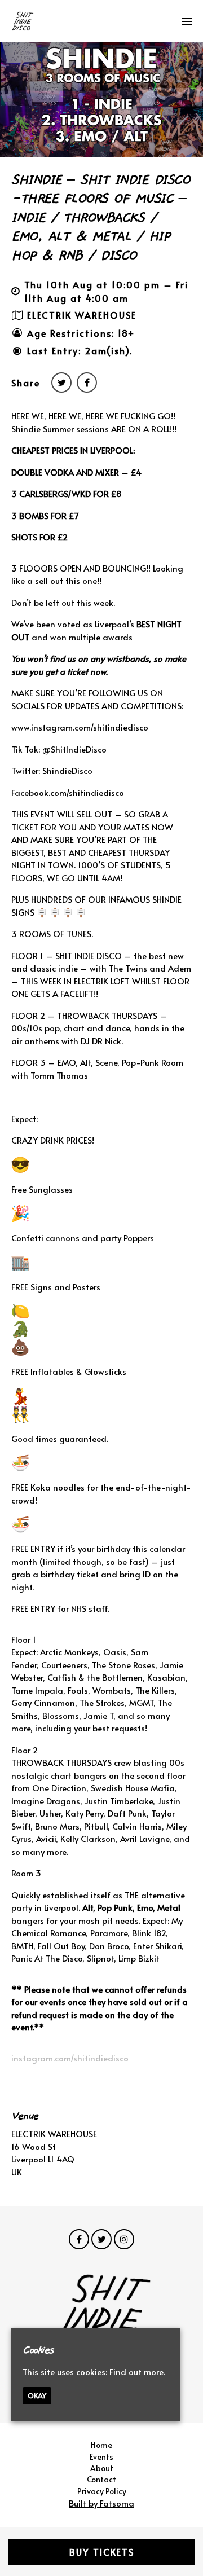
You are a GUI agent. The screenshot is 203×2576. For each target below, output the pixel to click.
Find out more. (137, 2371)
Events (101, 2457)
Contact (101, 2479)
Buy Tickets (102, 2552)
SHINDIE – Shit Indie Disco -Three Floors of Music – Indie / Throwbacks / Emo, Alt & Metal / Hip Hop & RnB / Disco (100, 218)
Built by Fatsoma (101, 2503)
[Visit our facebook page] (87, 382)
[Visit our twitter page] (61, 382)
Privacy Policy (102, 2491)
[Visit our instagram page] (124, 2239)
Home (101, 2445)
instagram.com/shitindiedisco (70, 2058)
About (102, 2468)
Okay (37, 2395)
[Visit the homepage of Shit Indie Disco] (23, 21)
